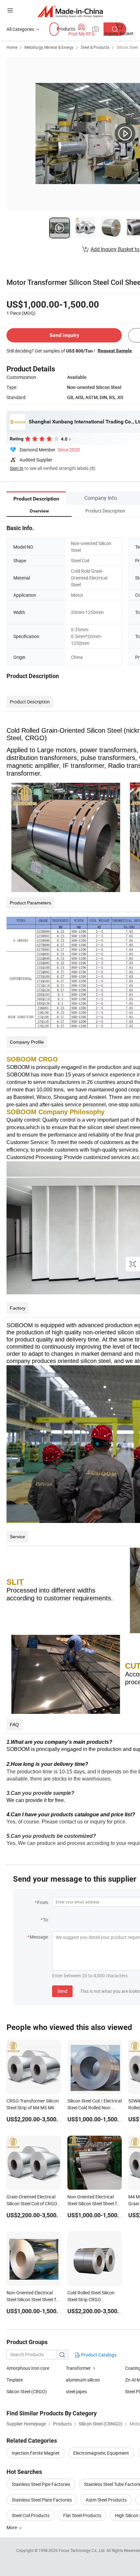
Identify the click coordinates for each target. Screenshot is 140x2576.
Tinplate (15, 2380)
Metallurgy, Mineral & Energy (49, 47)
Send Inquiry (64, 335)
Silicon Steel (127, 47)
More (12, 2527)
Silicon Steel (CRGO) (27, 2391)
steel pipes (76, 2391)
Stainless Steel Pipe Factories (41, 2484)
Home (12, 47)
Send (62, 1991)
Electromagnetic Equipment (101, 2453)
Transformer (78, 2368)
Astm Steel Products (106, 2500)
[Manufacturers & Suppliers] (70, 11)
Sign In (17, 468)
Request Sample (115, 351)
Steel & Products (95, 47)
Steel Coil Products (31, 2515)
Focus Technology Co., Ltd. (83, 2550)
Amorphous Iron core (28, 2368)
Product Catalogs (98, 2355)
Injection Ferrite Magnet (36, 2453)
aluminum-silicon (83, 2380)
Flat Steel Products (82, 2515)
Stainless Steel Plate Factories (42, 2500)
